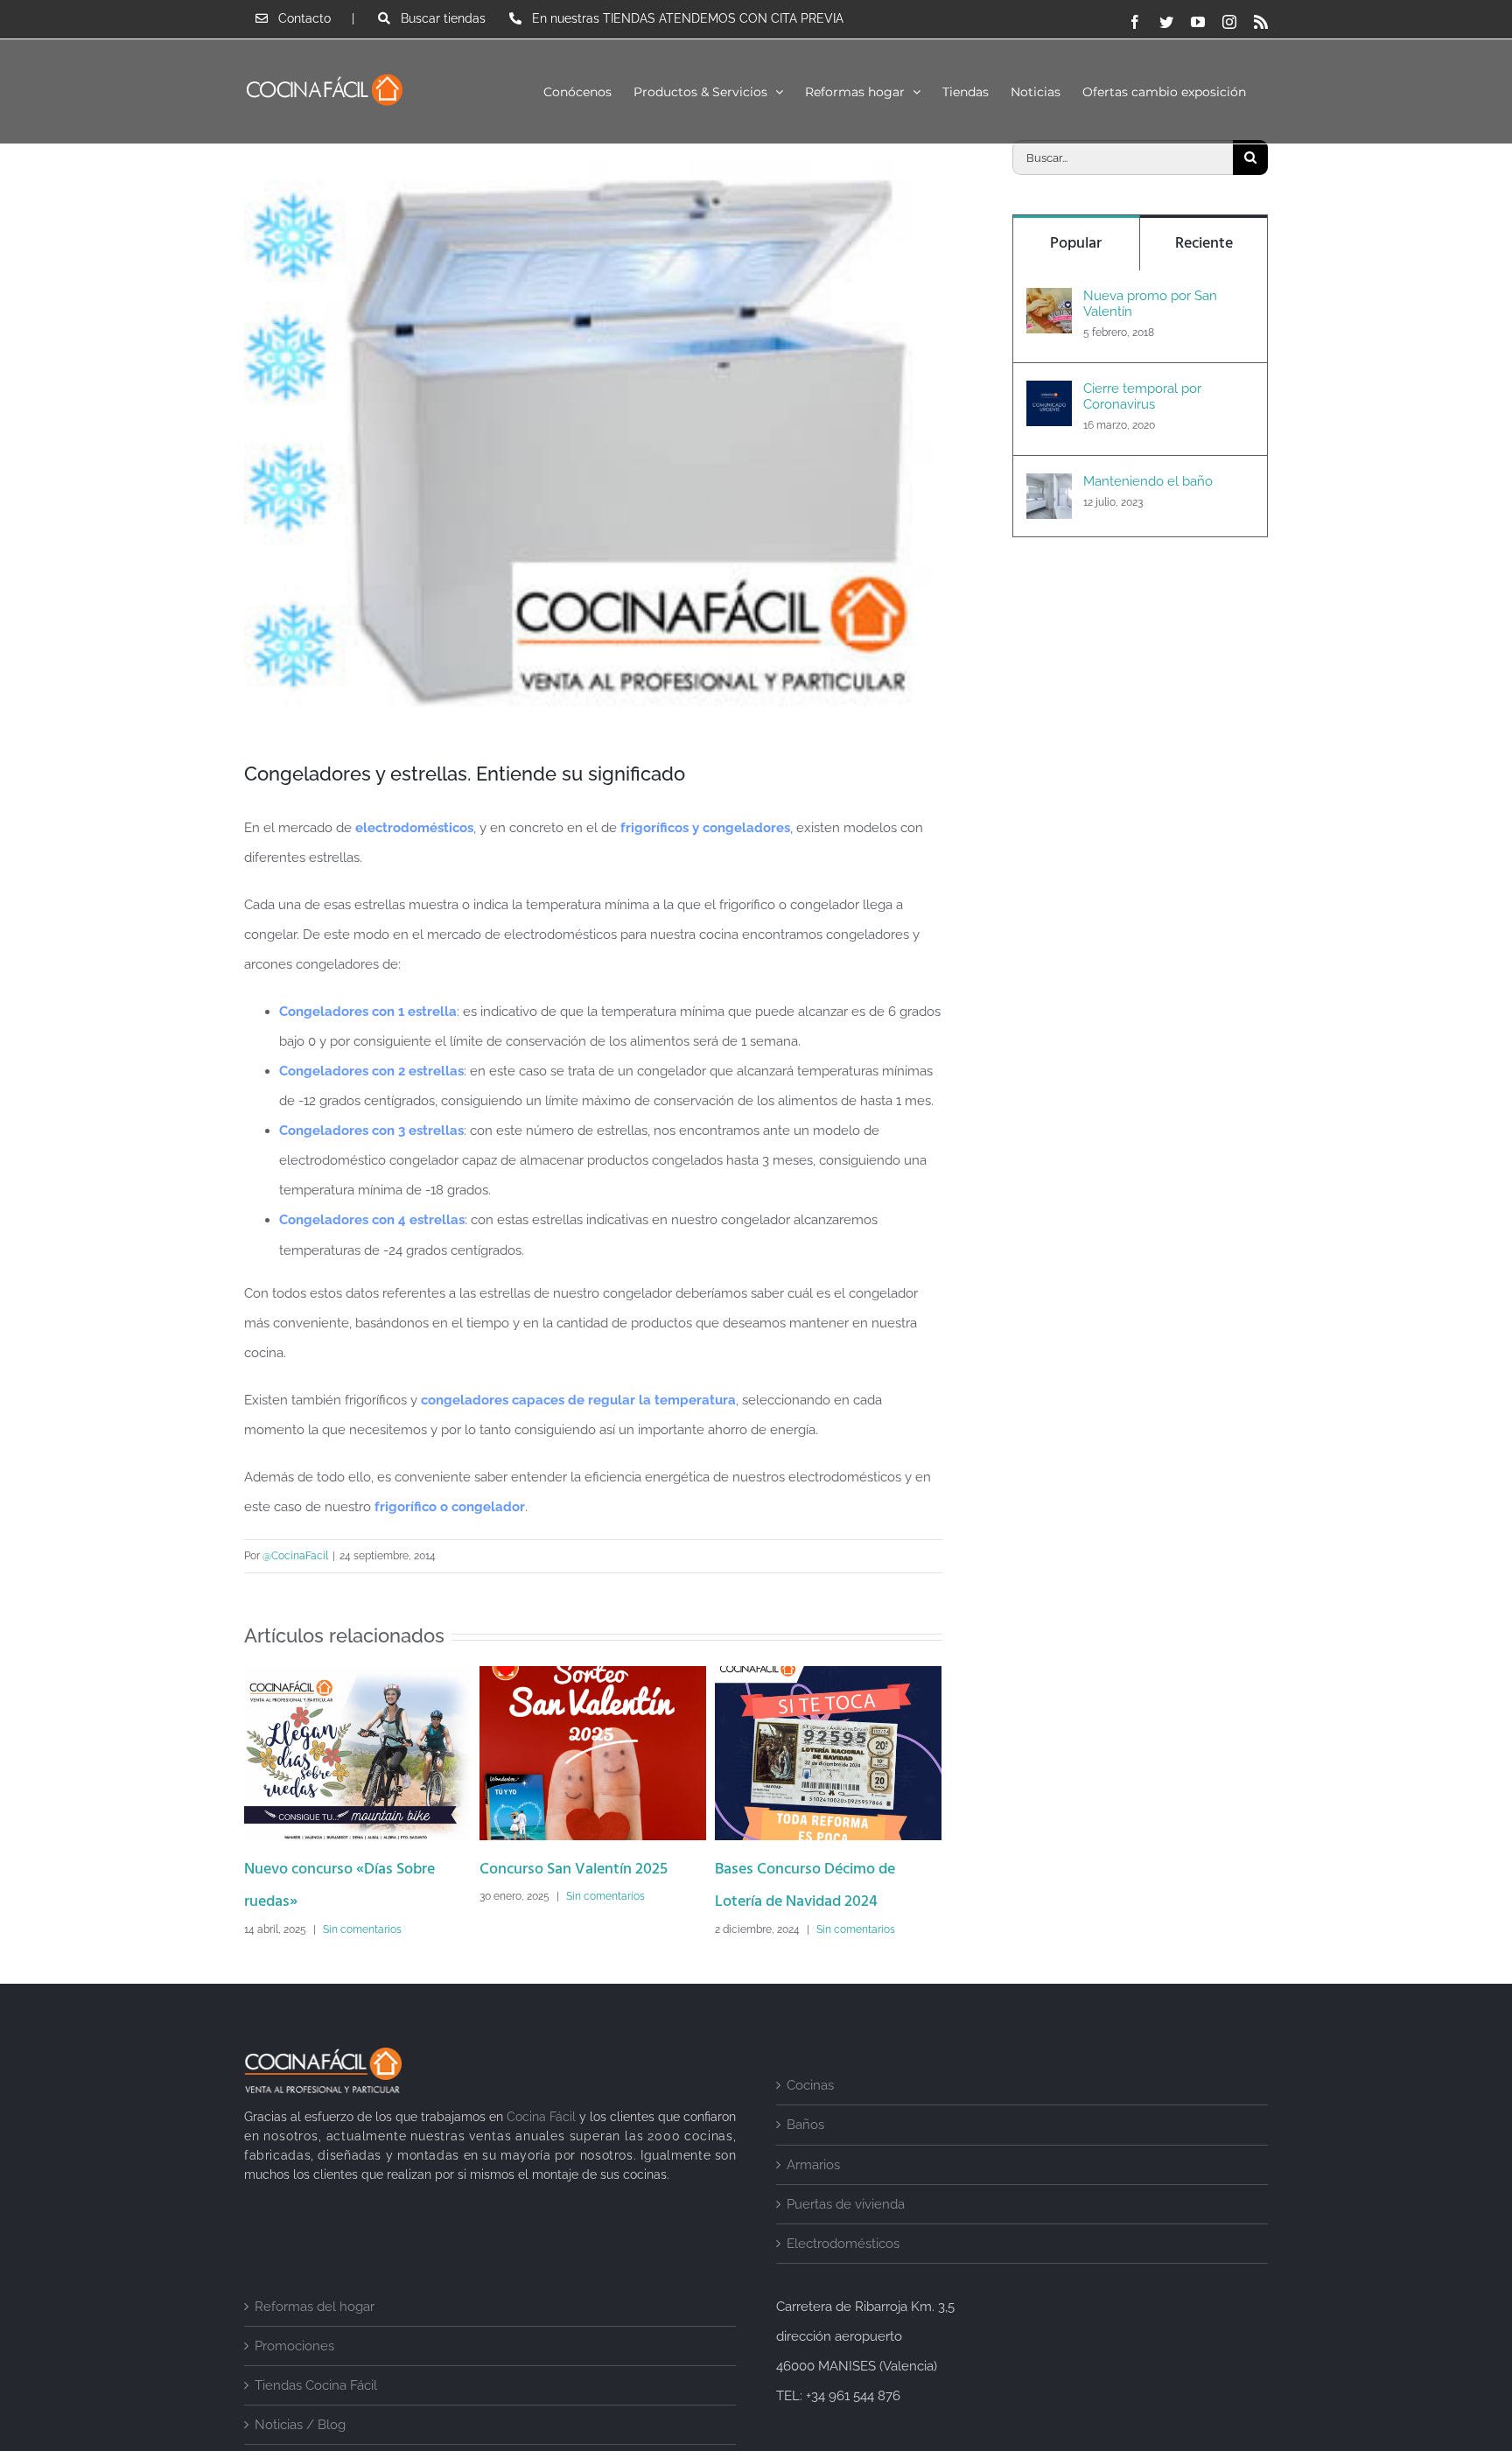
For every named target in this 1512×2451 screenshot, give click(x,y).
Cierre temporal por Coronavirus (1142, 396)
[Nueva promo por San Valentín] (1049, 303)
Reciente (1204, 244)
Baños (805, 2158)
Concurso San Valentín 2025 (338, 1870)
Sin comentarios (370, 1896)
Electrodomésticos (843, 2277)
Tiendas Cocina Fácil (316, 2419)
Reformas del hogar (315, 2340)
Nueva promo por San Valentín (1150, 304)
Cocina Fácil (541, 2150)
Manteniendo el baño (1148, 481)
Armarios (813, 2198)
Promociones (294, 2379)
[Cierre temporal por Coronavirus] (1049, 396)
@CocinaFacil (295, 1556)
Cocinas (810, 2118)
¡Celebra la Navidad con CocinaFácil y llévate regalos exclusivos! (808, 1903)
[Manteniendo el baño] (1049, 488)
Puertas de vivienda (846, 2237)
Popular (1076, 244)
